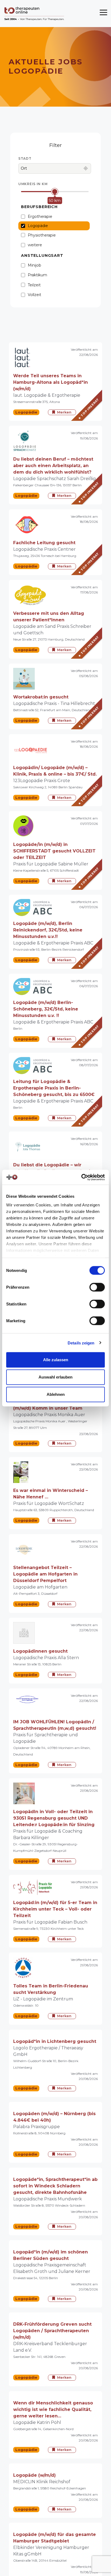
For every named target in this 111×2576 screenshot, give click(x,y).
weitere (35, 245)
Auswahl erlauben (55, 1377)
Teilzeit (34, 285)
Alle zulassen (56, 1360)
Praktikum (37, 275)
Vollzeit (34, 295)
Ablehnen (56, 1394)
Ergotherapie (40, 216)
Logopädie (38, 226)
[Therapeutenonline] (35, 14)
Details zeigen (81, 1343)
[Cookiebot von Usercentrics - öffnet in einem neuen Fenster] (81, 1177)
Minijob (34, 265)
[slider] (55, 192)
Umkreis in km (33, 184)
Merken (64, 412)
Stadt (25, 158)
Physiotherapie (42, 235)
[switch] (97, 1287)
